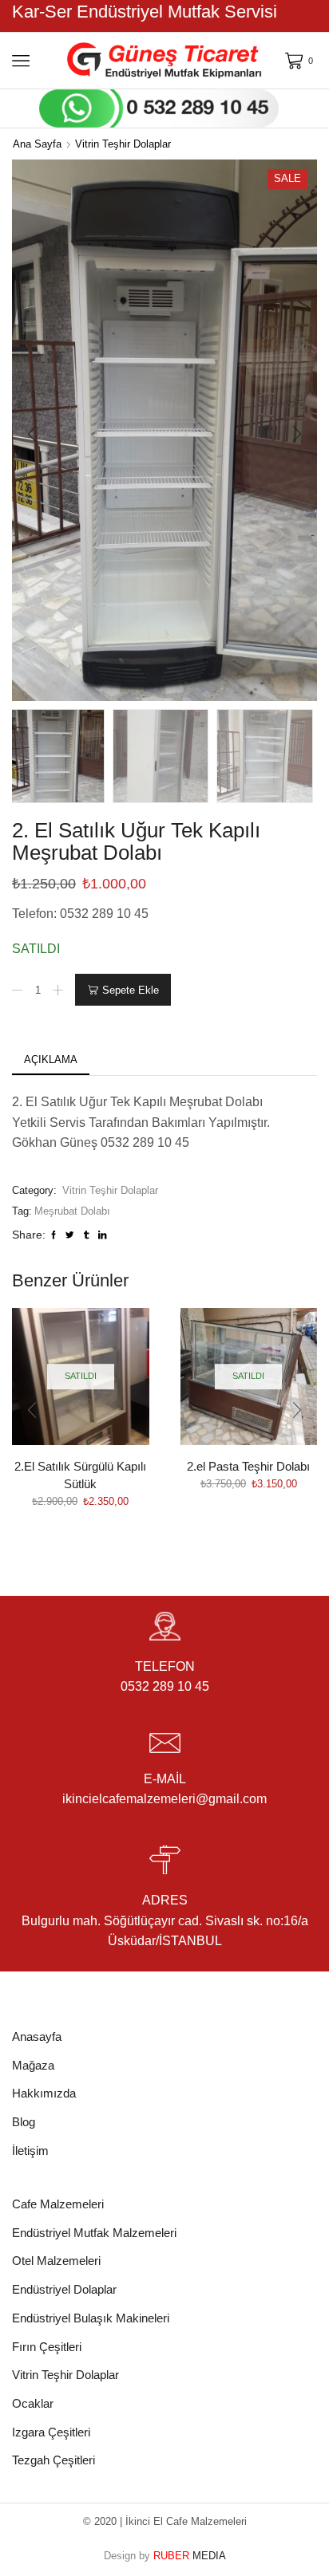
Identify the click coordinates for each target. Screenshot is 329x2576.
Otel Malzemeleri (56, 2261)
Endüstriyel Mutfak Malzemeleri (94, 2233)
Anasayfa (37, 2037)
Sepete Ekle (131, 990)
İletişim (30, 2151)
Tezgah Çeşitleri (54, 2460)
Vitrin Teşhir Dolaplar (123, 144)
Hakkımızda (44, 2093)
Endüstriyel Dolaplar (64, 2290)
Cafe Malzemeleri (58, 2204)
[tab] (51, 1060)
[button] (32, 435)
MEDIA (190, 2556)
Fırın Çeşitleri (47, 2347)
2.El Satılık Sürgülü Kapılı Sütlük (80, 1475)
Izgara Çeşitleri (51, 2432)
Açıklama (51, 1060)
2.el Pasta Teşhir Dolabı (248, 1467)
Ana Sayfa (37, 144)
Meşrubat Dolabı (72, 1211)
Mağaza (33, 2066)
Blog (24, 2122)
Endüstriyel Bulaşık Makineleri (91, 2318)
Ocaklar (33, 2404)
